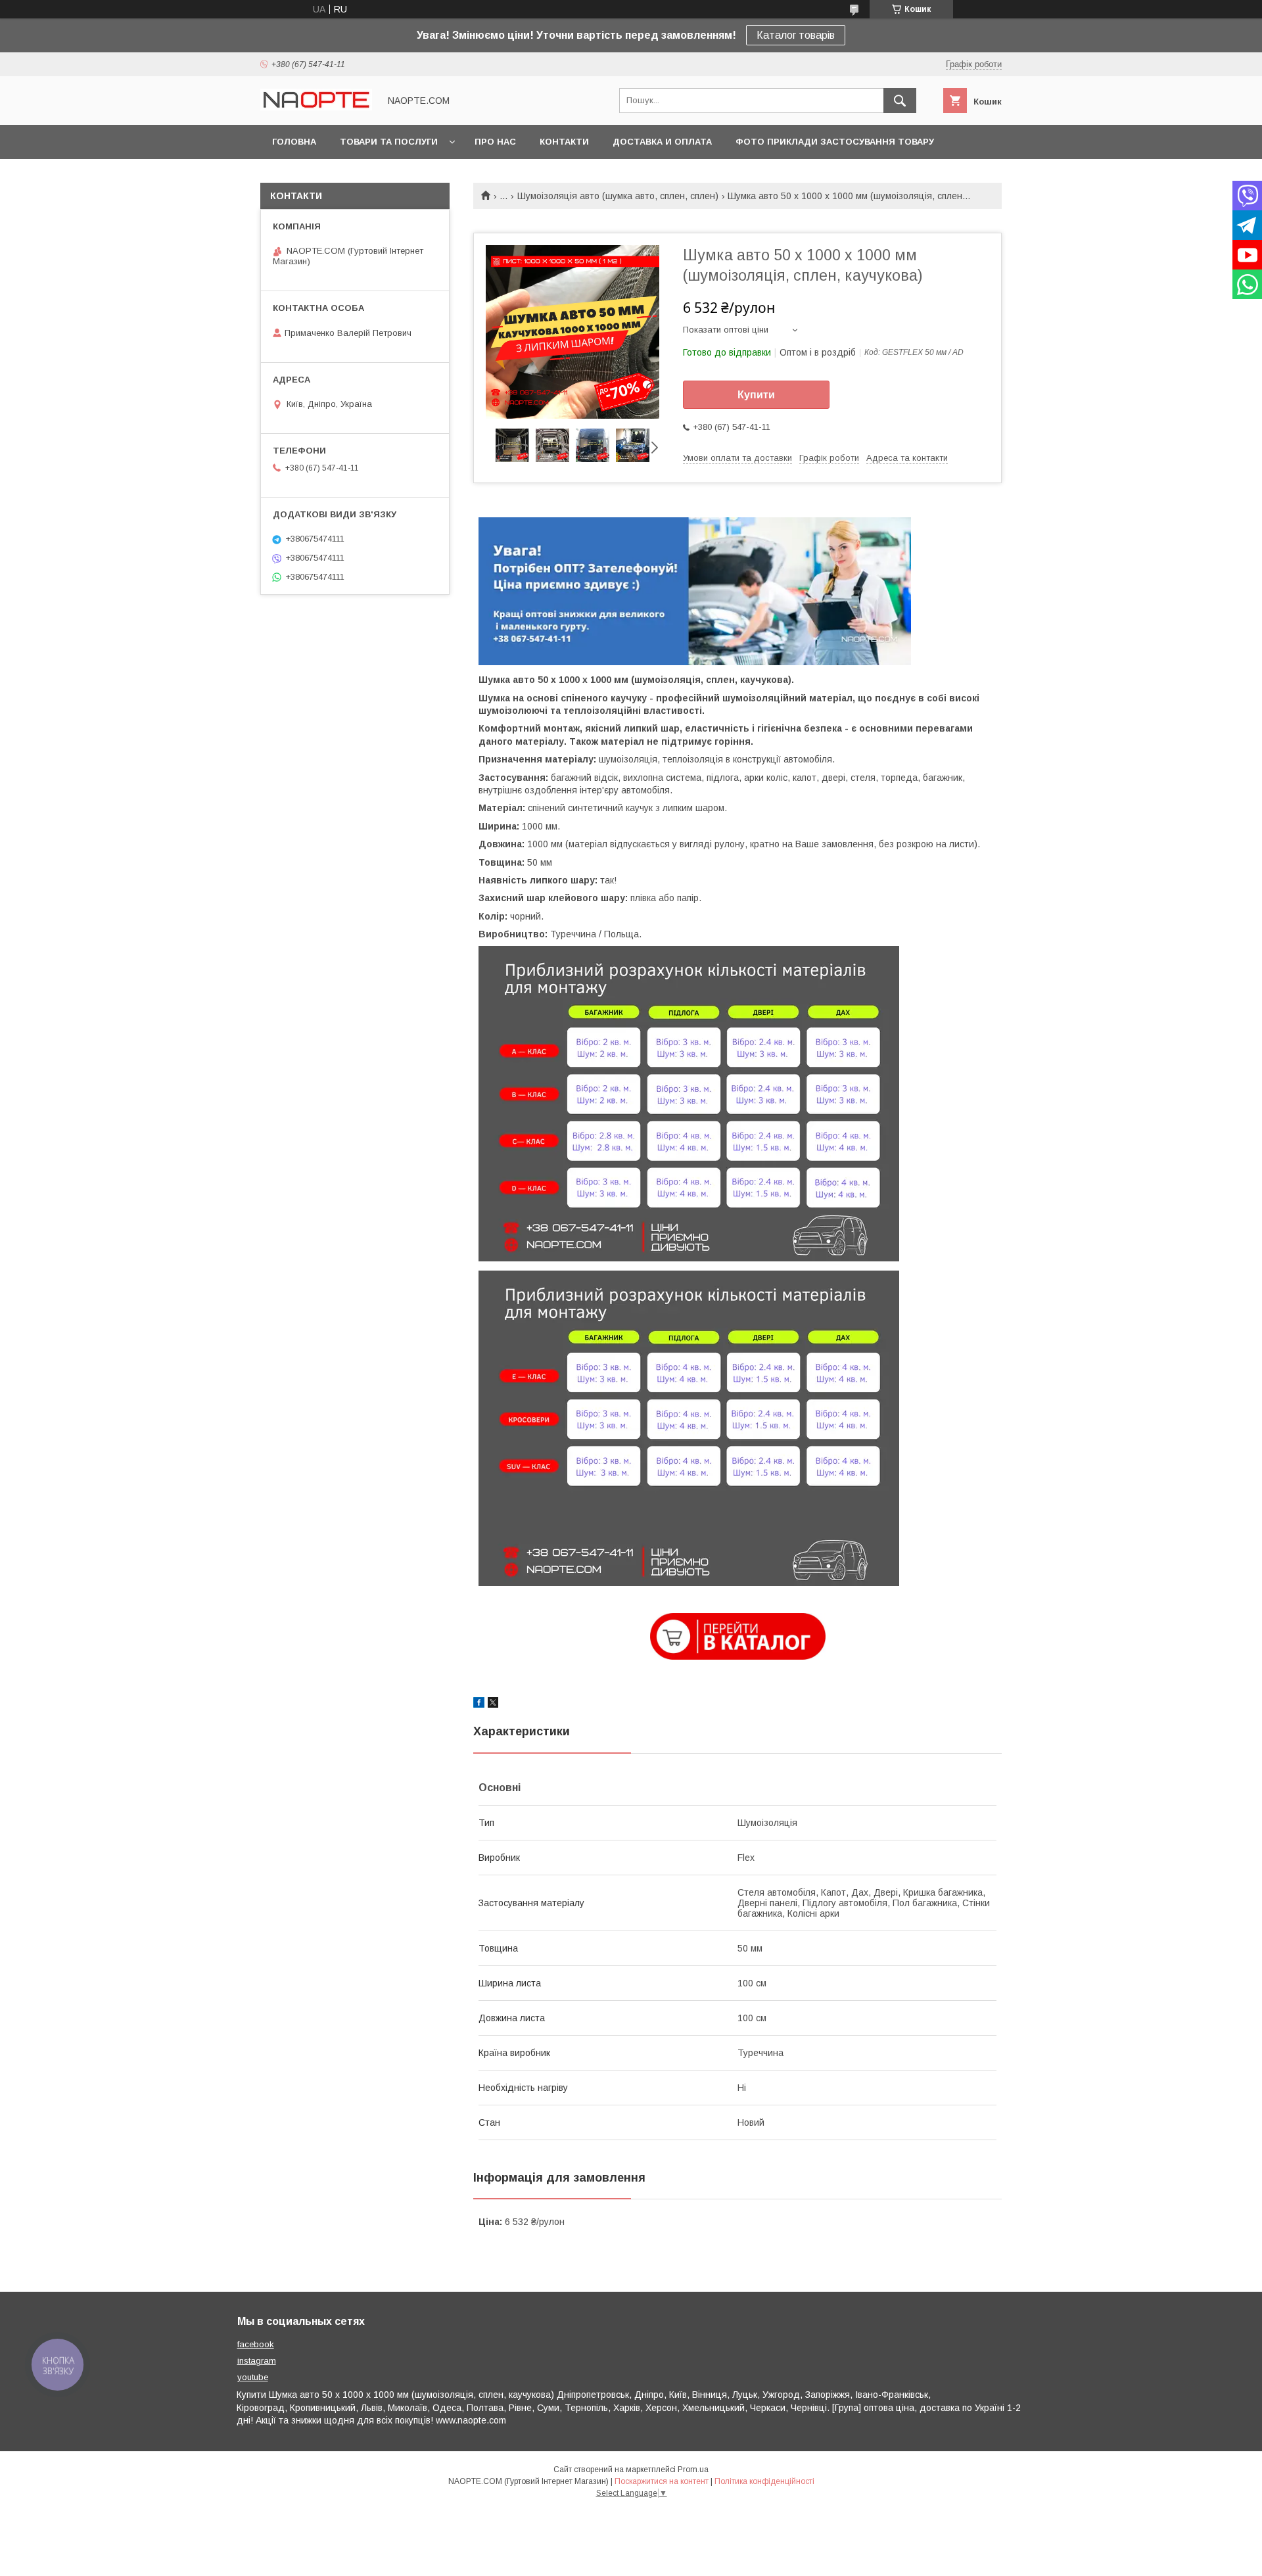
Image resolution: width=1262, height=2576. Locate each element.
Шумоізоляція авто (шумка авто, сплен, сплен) (618, 196)
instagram (257, 2361)
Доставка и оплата (662, 142)
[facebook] (479, 1704)
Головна (294, 142)
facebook (256, 2344)
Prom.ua (693, 2470)
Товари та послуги (389, 142)
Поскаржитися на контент (662, 2481)
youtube (253, 2377)
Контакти (564, 142)
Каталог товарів (796, 35)
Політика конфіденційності (764, 2481)
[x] (493, 1704)
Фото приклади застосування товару (835, 142)
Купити (756, 395)
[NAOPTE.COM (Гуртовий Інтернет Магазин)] (316, 107)
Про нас (495, 142)
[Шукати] (900, 101)
